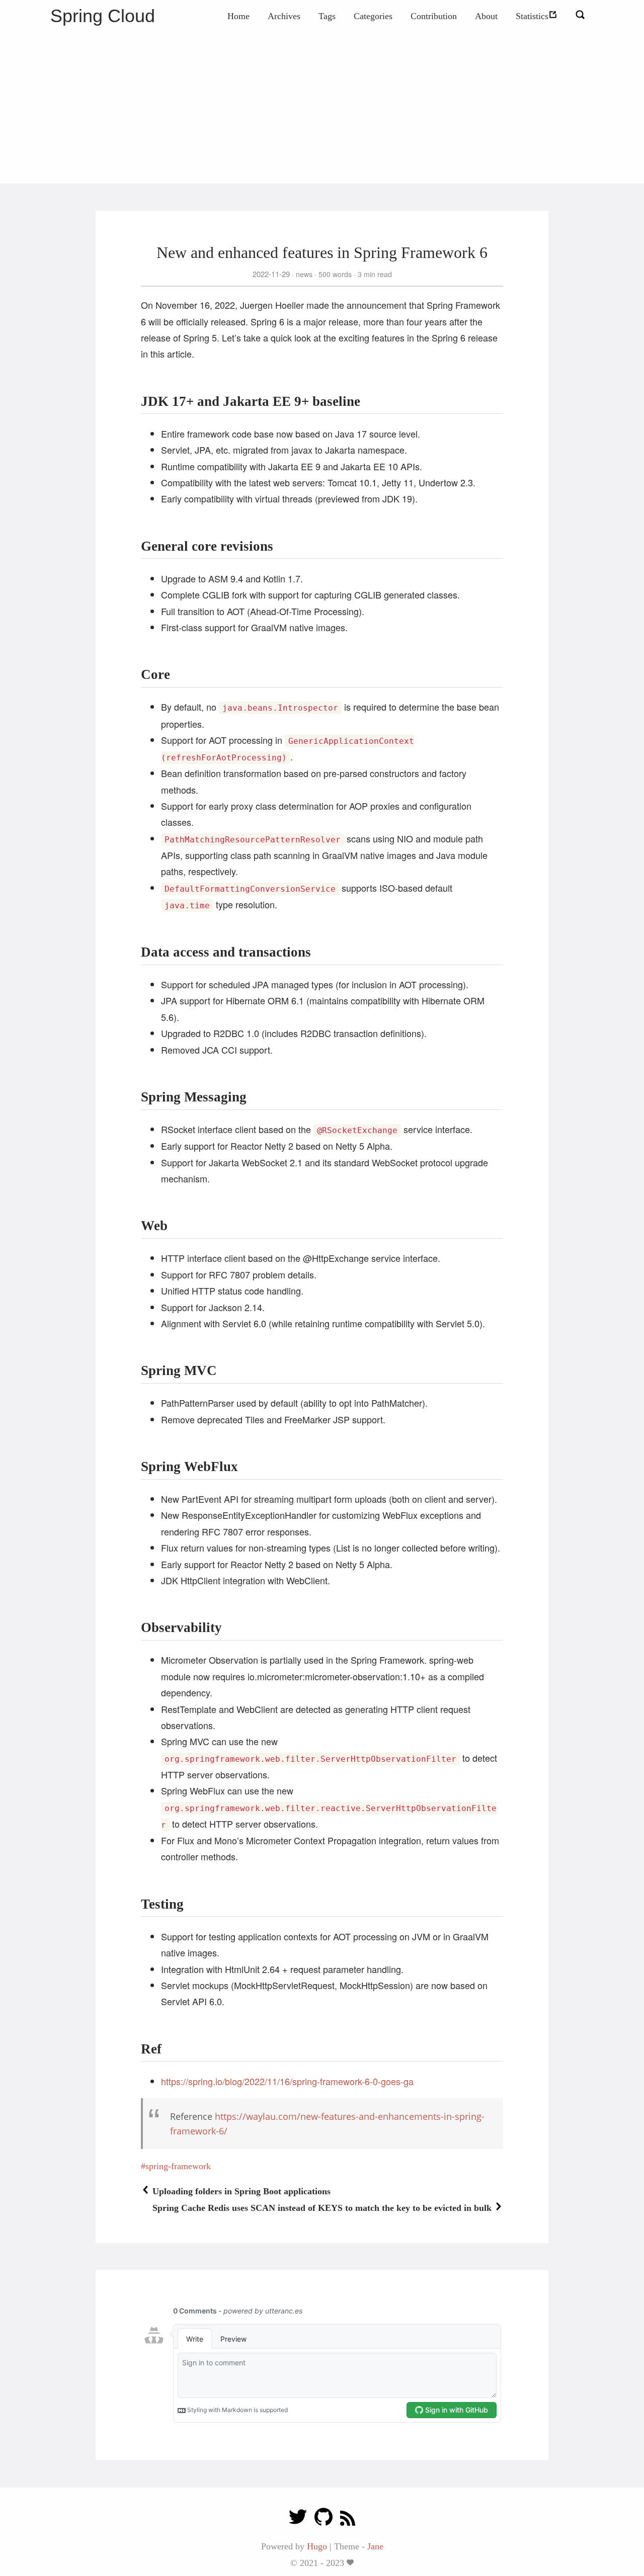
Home (238, 16)
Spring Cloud (103, 16)
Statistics (532, 16)
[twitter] (298, 2519)
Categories (373, 16)
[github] (324, 2519)
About (486, 16)
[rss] (348, 2519)
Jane (375, 2546)
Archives (284, 16)
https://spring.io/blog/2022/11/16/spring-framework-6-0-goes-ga (287, 2081)
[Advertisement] (322, 108)
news (304, 274)
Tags (327, 16)
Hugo (317, 2546)
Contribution (434, 16)
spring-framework (178, 2166)
